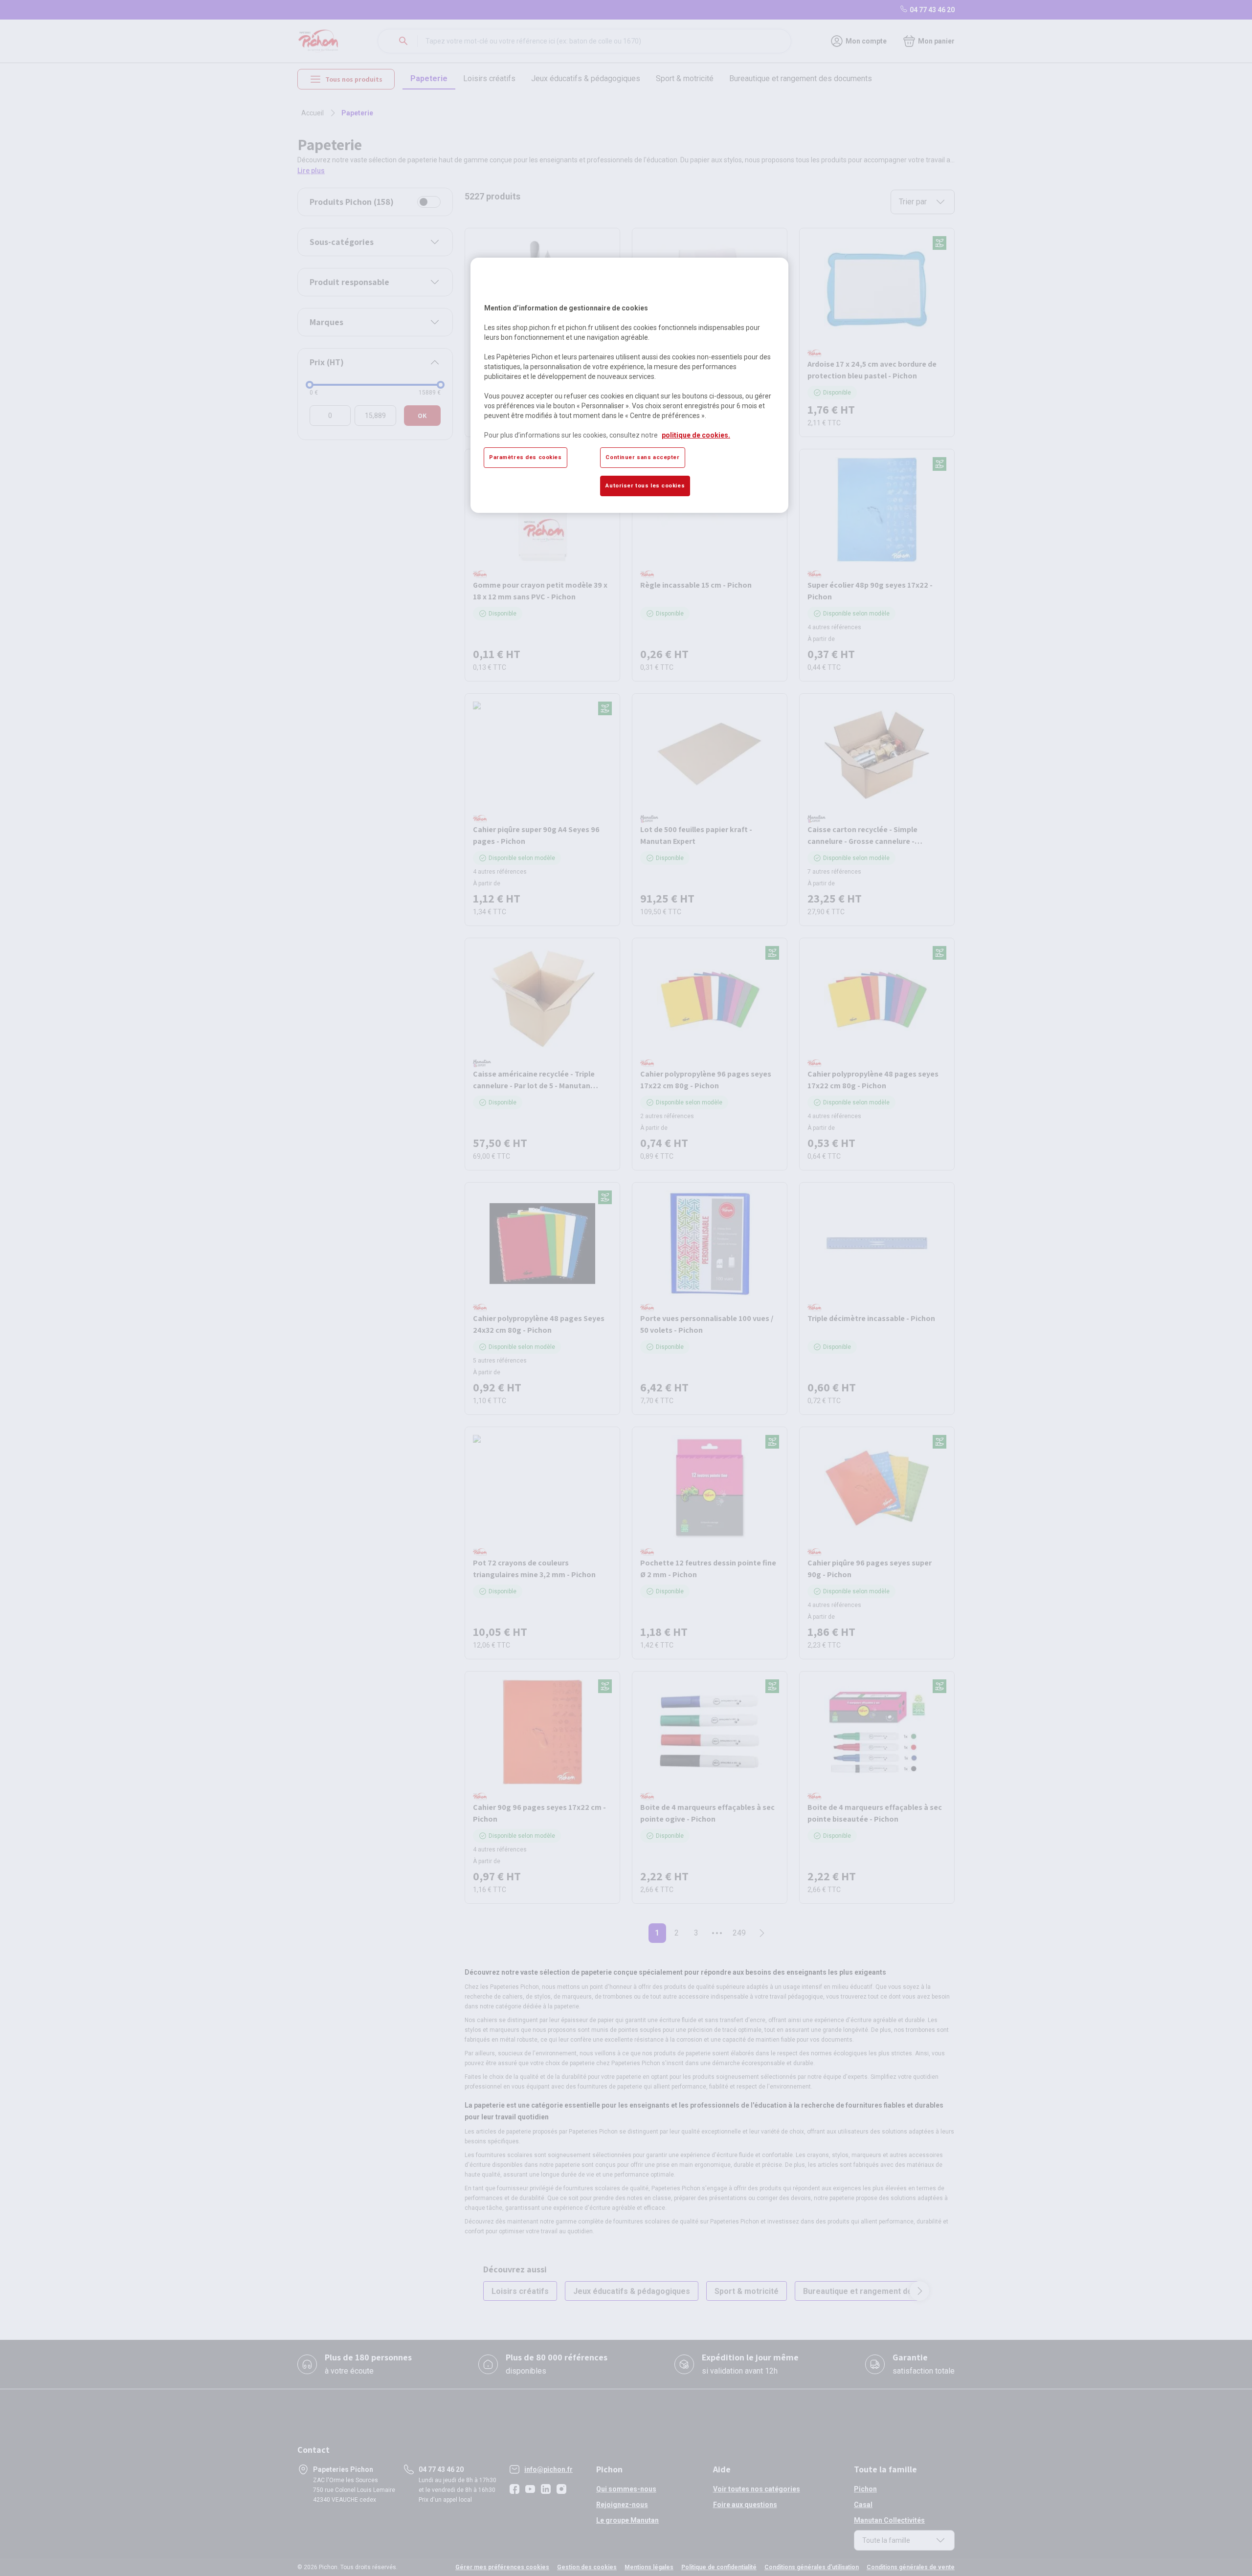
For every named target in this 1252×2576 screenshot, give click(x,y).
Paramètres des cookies (525, 457)
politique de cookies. (696, 435)
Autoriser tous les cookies (645, 485)
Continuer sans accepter (642, 457)
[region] (629, 385)
